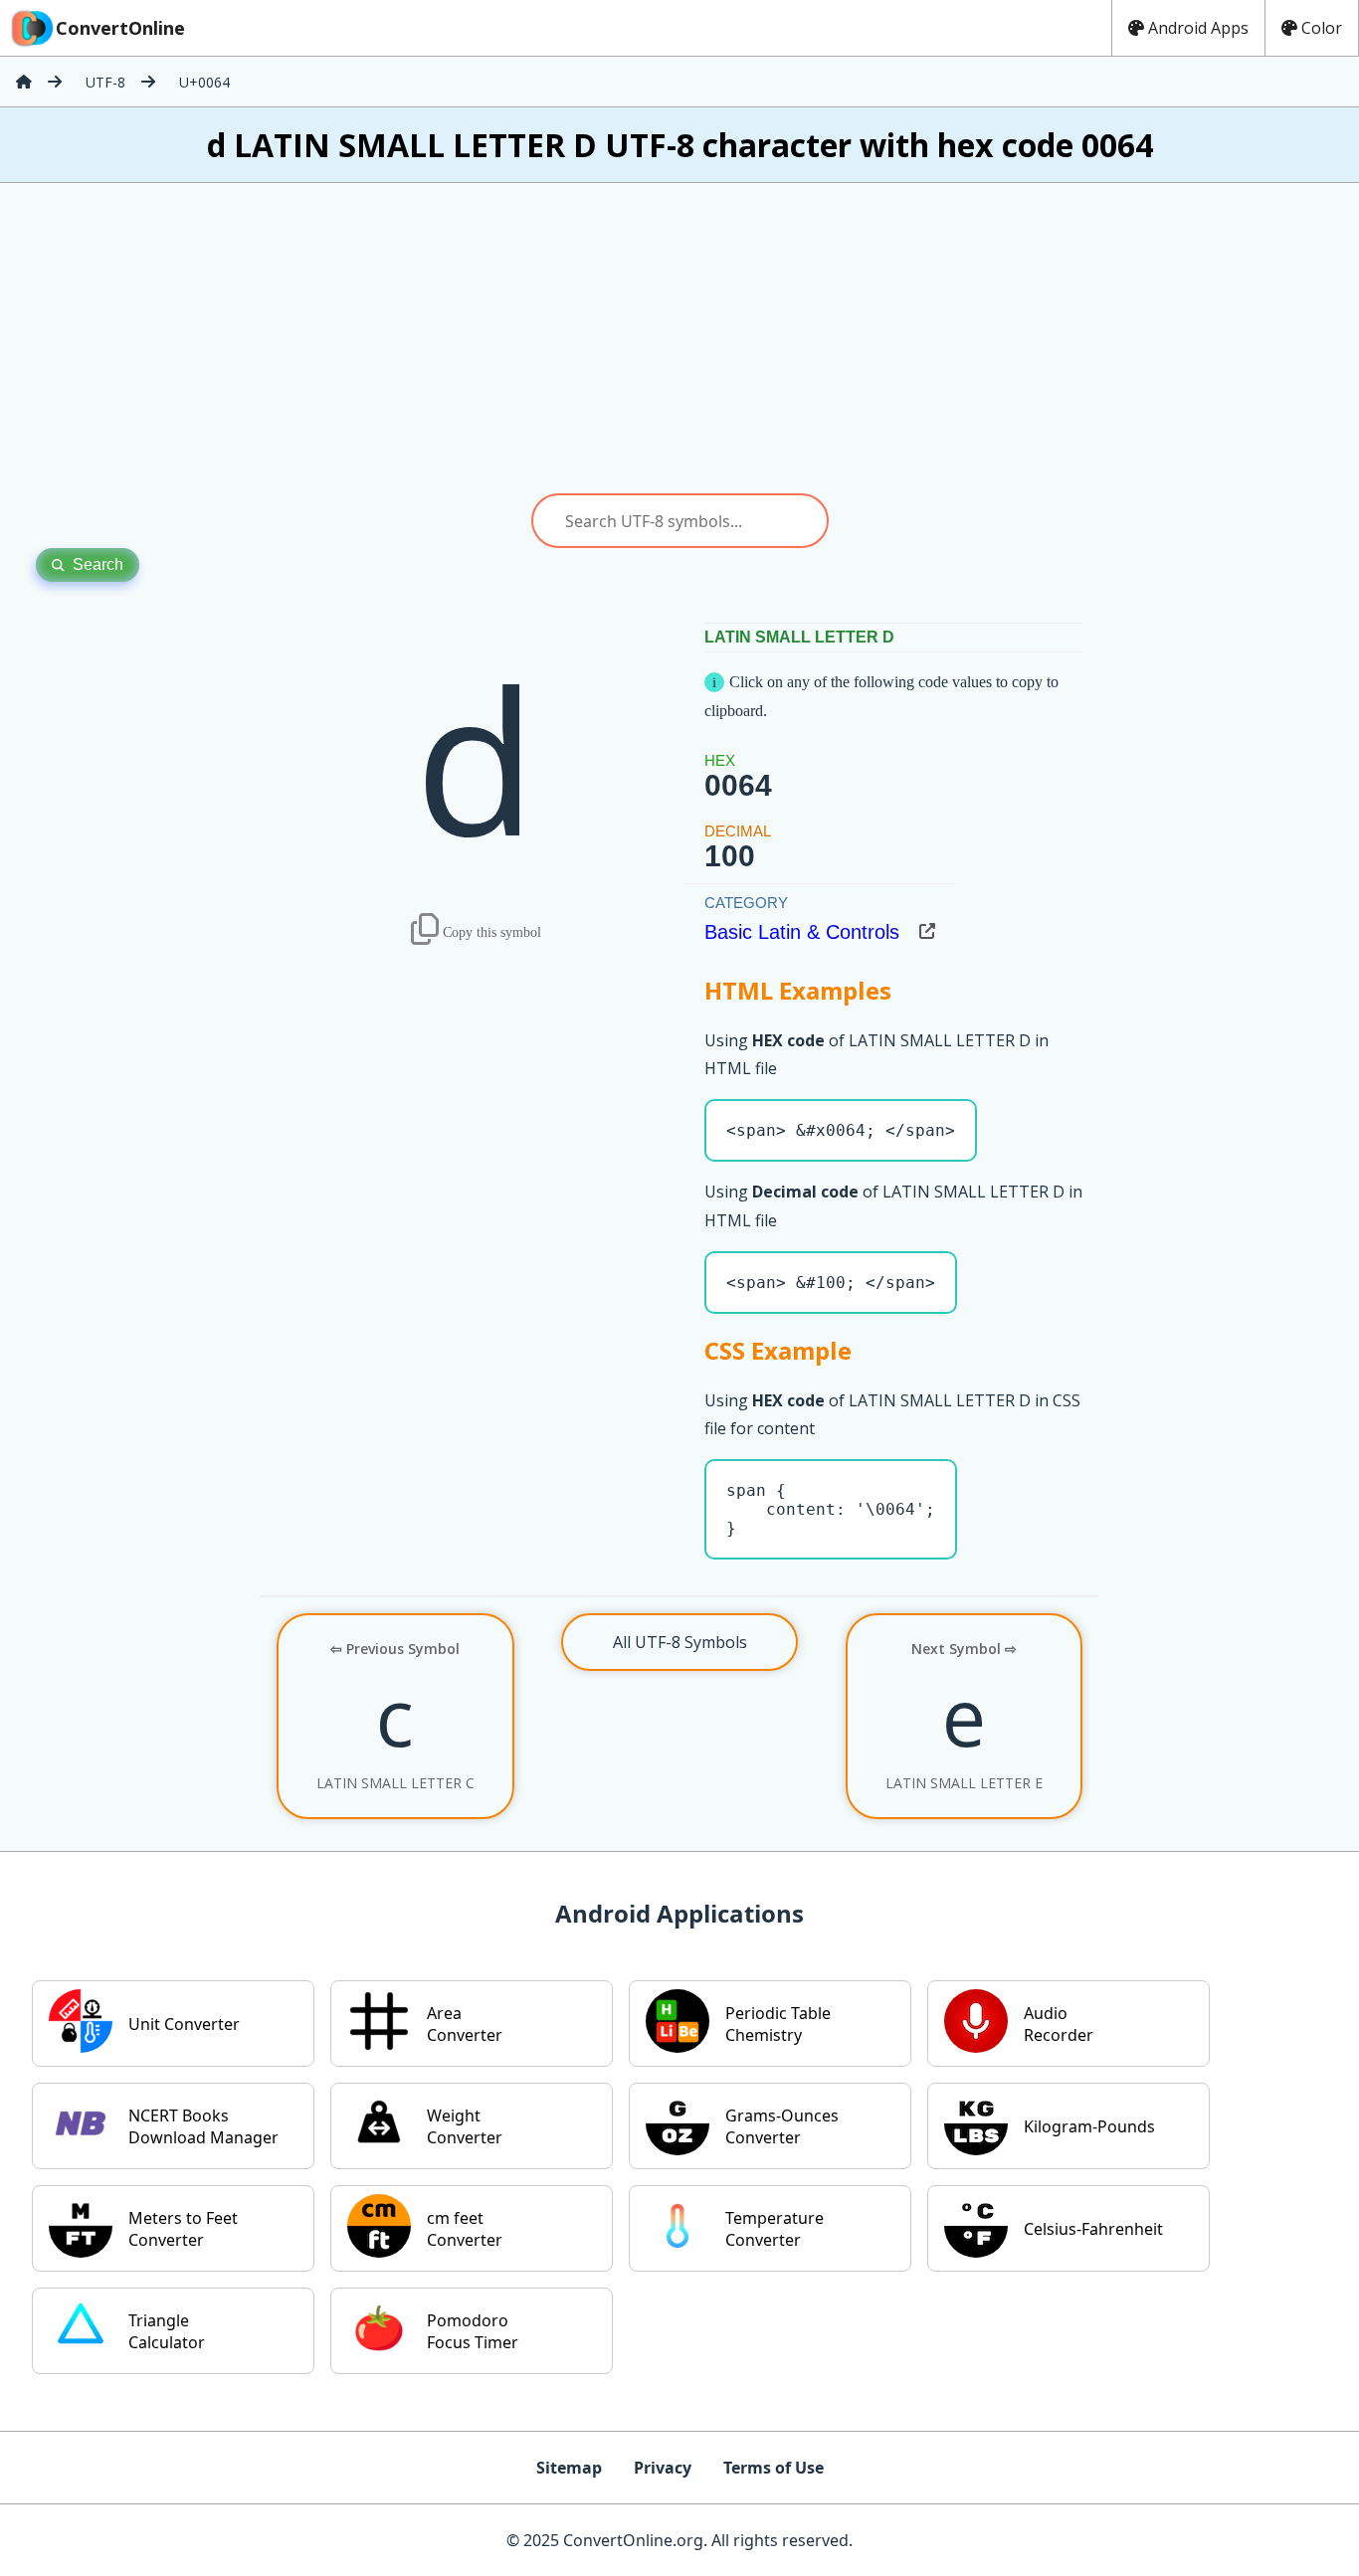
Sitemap (569, 2468)
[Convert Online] (24, 82)
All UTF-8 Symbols (680, 1642)
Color (1322, 28)
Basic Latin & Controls (802, 932)
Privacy (663, 2468)
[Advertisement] (679, 338)
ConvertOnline (120, 28)
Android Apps (1198, 28)
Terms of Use (774, 2468)
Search (98, 564)
